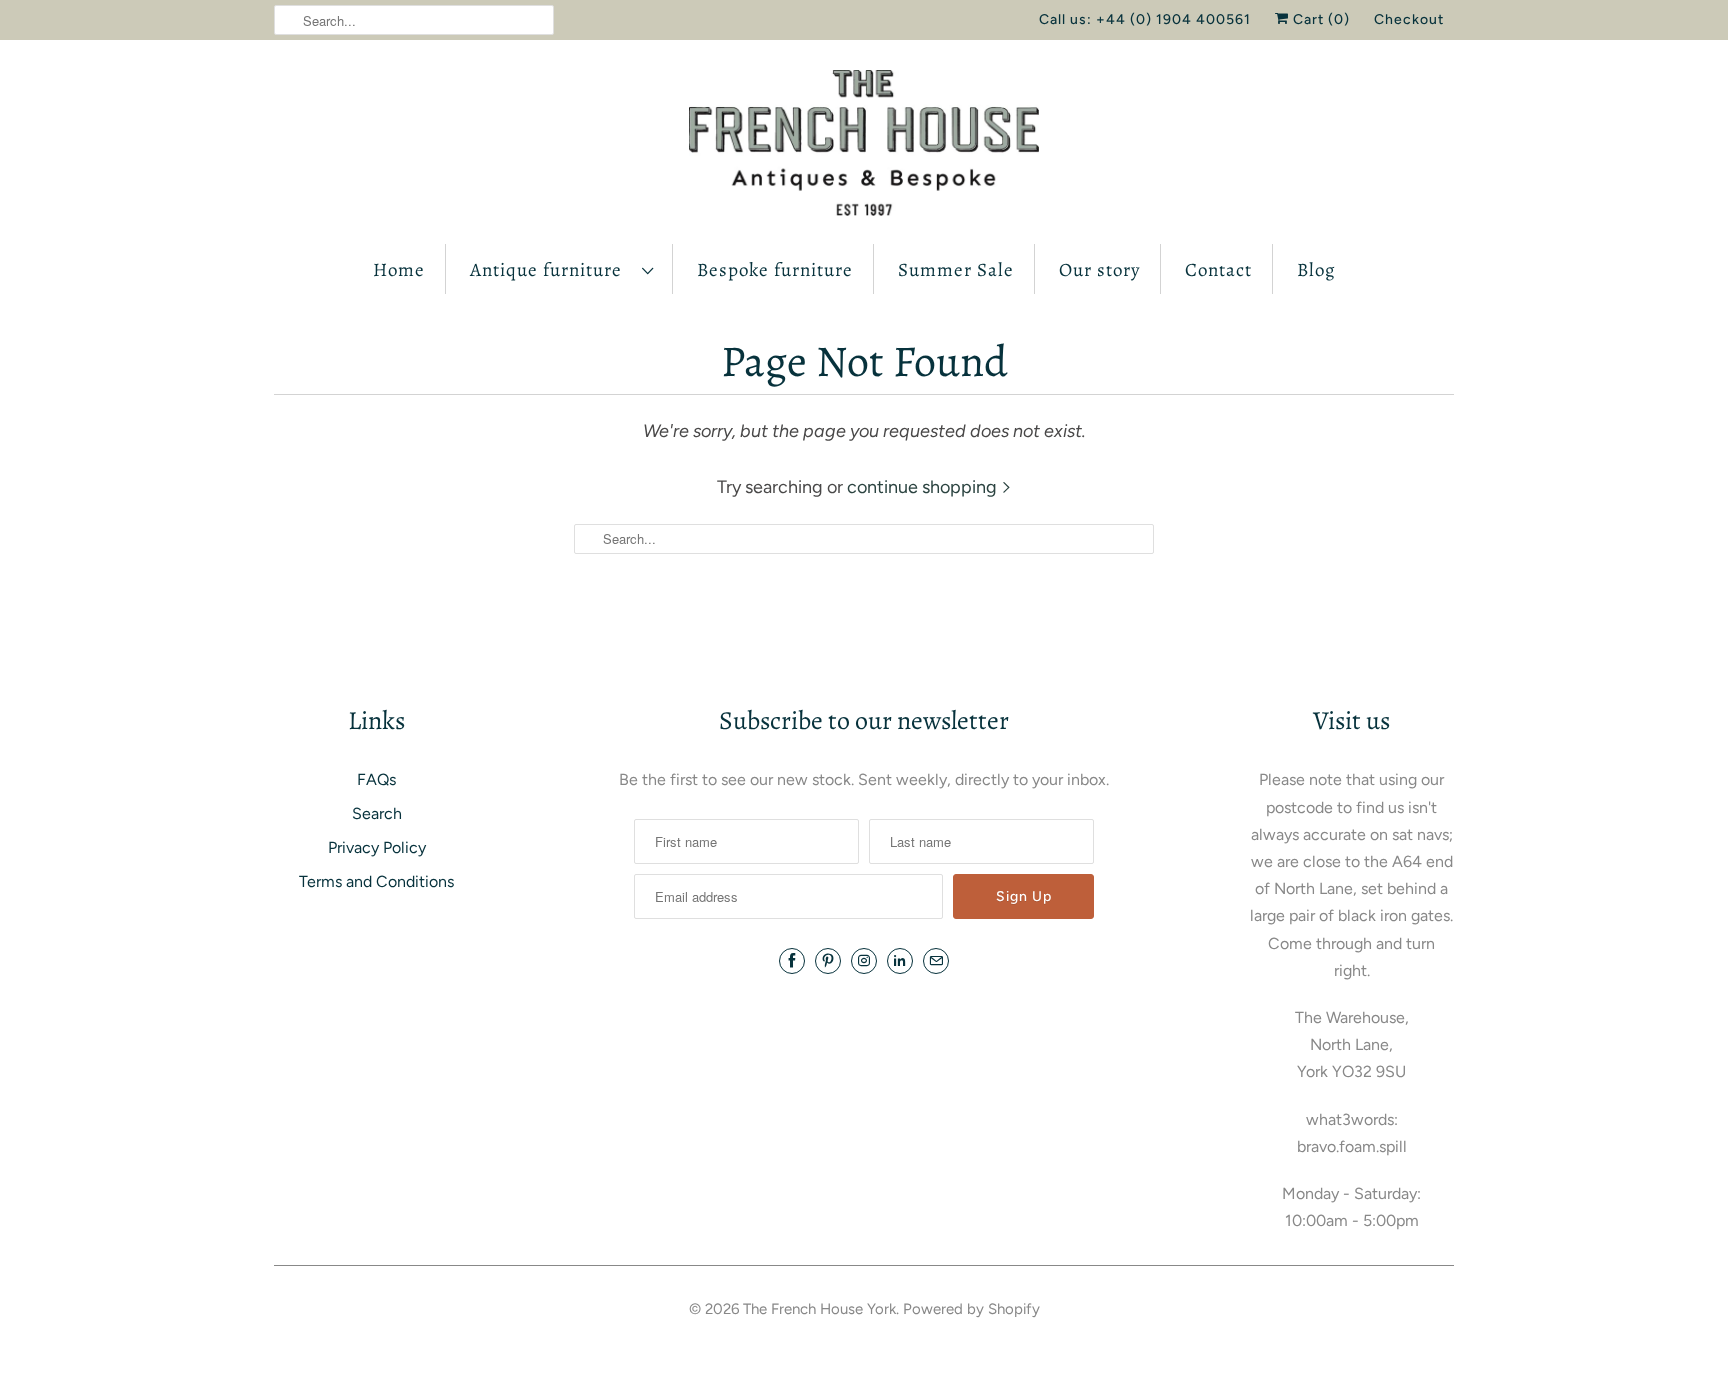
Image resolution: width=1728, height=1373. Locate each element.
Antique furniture (551, 270)
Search (377, 813)
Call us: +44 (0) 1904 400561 (1145, 19)
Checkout (1409, 19)
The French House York (819, 1309)
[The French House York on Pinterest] (828, 961)
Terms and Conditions (376, 881)
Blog (1316, 270)
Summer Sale (956, 270)
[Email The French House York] (936, 961)
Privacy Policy (377, 847)
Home (399, 270)
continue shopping (924, 487)
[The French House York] (864, 147)
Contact (1218, 270)
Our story (1099, 270)
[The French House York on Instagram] (864, 961)
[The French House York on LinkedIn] (900, 961)
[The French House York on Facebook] (792, 961)
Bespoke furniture (775, 270)
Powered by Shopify (971, 1309)
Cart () (1319, 19)
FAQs (376, 779)
